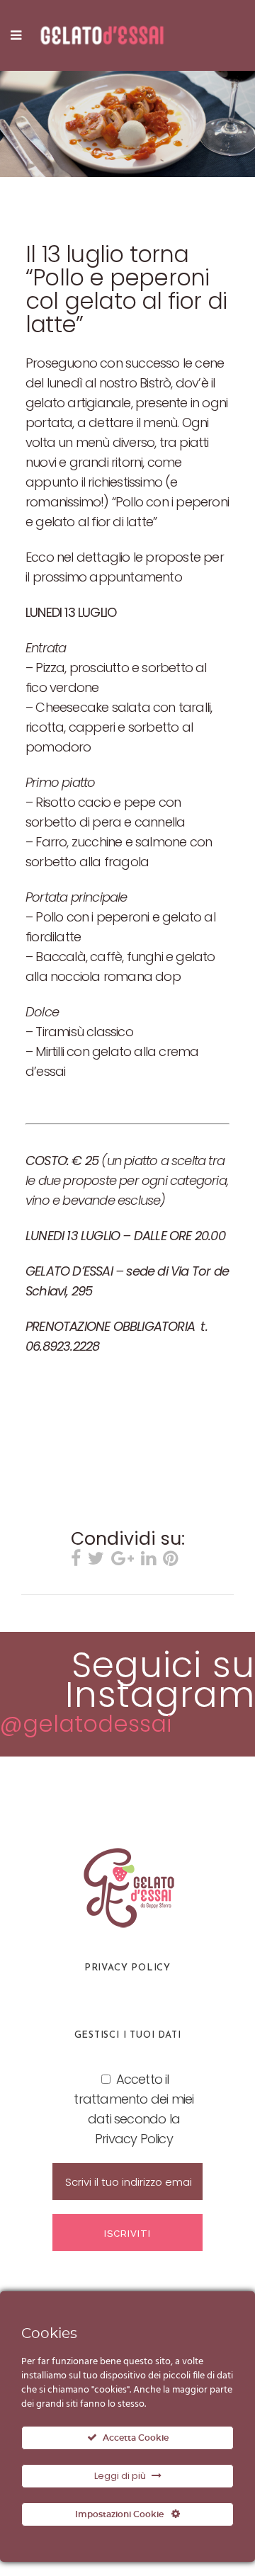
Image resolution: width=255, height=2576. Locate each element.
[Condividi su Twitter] (96, 1560)
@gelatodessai (86, 1724)
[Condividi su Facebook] (76, 1560)
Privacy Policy (127, 1968)
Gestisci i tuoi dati (128, 2035)
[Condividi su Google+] (123, 1560)
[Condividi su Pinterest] (170, 1560)
